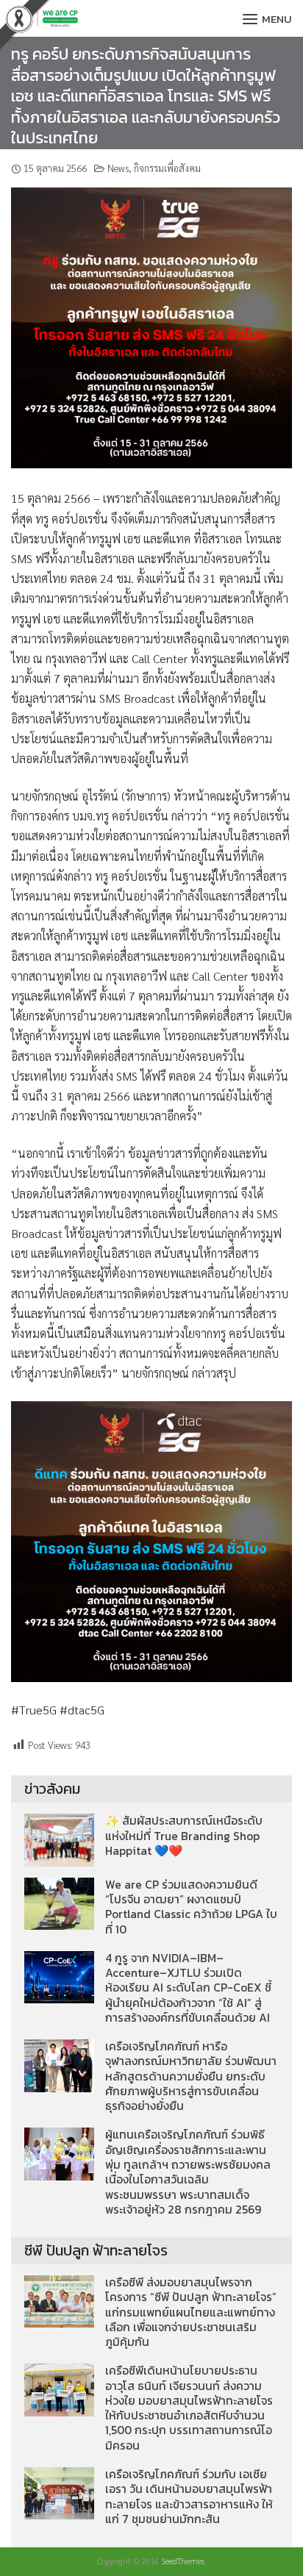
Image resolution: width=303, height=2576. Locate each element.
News (118, 168)
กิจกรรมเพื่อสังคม (167, 168)
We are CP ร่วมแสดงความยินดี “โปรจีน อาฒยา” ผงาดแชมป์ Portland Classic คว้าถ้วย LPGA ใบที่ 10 (191, 1907)
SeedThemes (183, 2561)
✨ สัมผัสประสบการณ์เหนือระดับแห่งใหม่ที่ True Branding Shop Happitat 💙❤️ (184, 1836)
